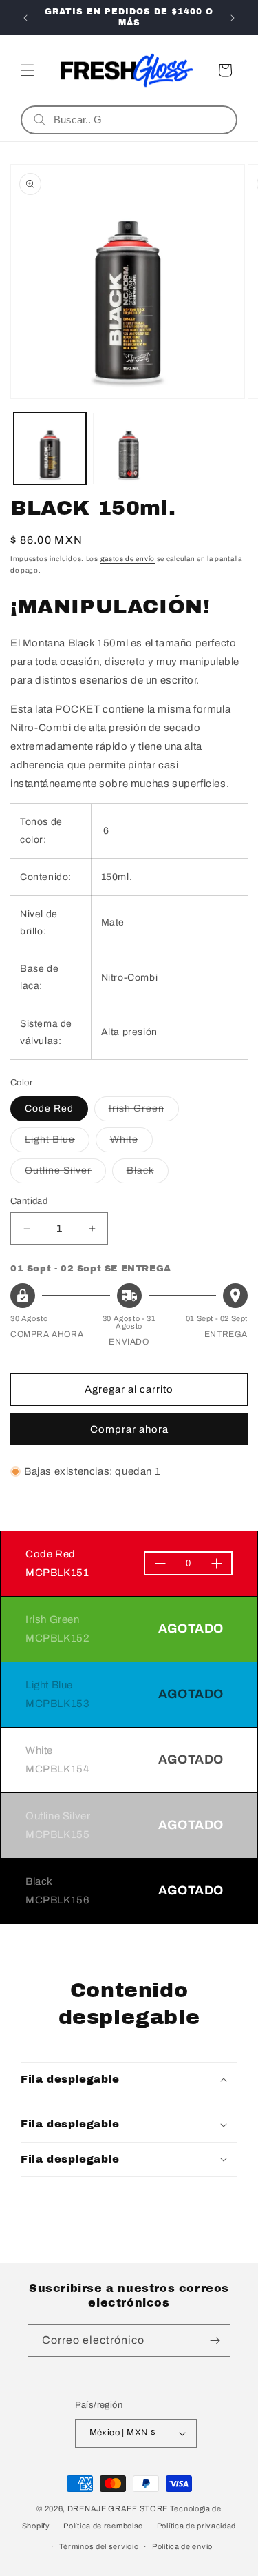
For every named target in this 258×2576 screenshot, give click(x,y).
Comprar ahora (129, 1429)
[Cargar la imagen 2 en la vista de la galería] (129, 449)
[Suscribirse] (215, 2341)
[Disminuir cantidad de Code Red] (160, 1564)
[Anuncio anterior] (25, 18)
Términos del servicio (99, 2546)
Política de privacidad (196, 2526)
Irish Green (144, 1112)
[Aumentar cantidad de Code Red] (216, 1564)
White (131, 1143)
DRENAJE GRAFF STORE (118, 2508)
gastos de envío (128, 559)
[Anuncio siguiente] (233, 18)
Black (148, 1174)
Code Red (49, 1108)
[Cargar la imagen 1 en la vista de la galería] (50, 449)
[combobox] (139, 120)
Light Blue (57, 1143)
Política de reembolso (103, 2526)
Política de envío (182, 2546)
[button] (28, 70)
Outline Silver (65, 1174)
